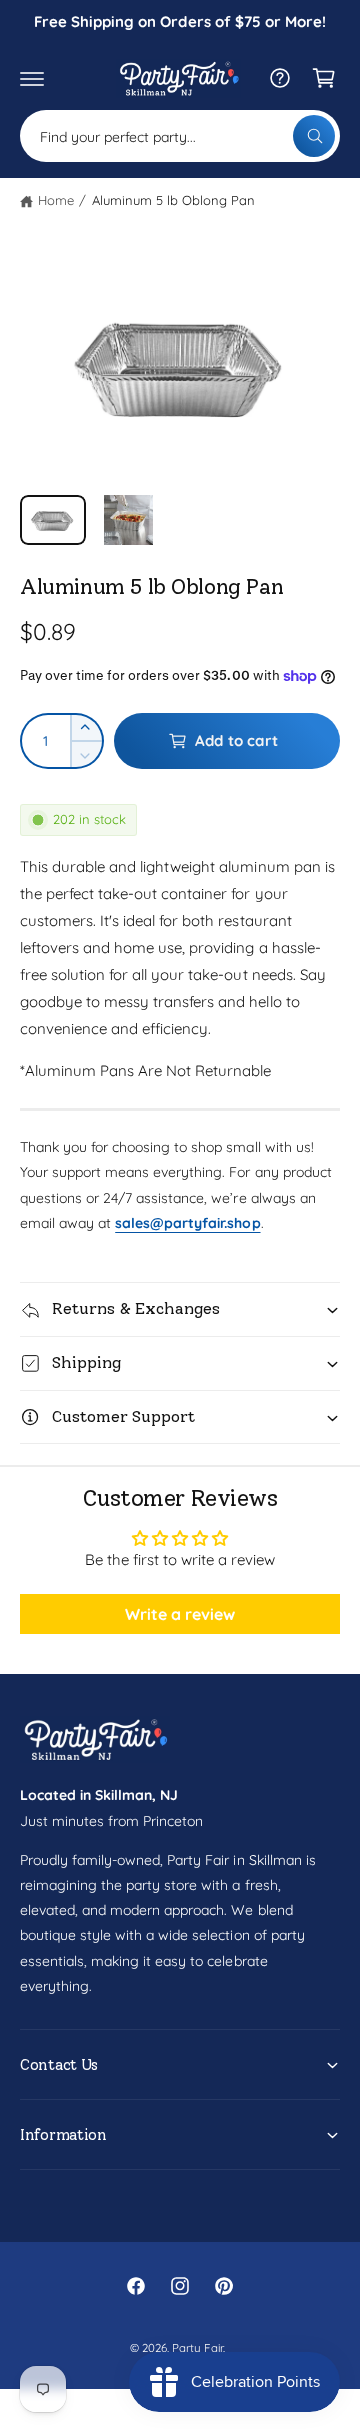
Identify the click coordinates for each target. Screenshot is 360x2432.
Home (56, 200)
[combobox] (180, 136)
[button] (32, 78)
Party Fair (197, 2347)
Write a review (180, 1614)
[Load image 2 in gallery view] (129, 519)
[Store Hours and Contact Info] (280, 78)
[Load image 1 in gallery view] (53, 519)
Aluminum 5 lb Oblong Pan (173, 200)
